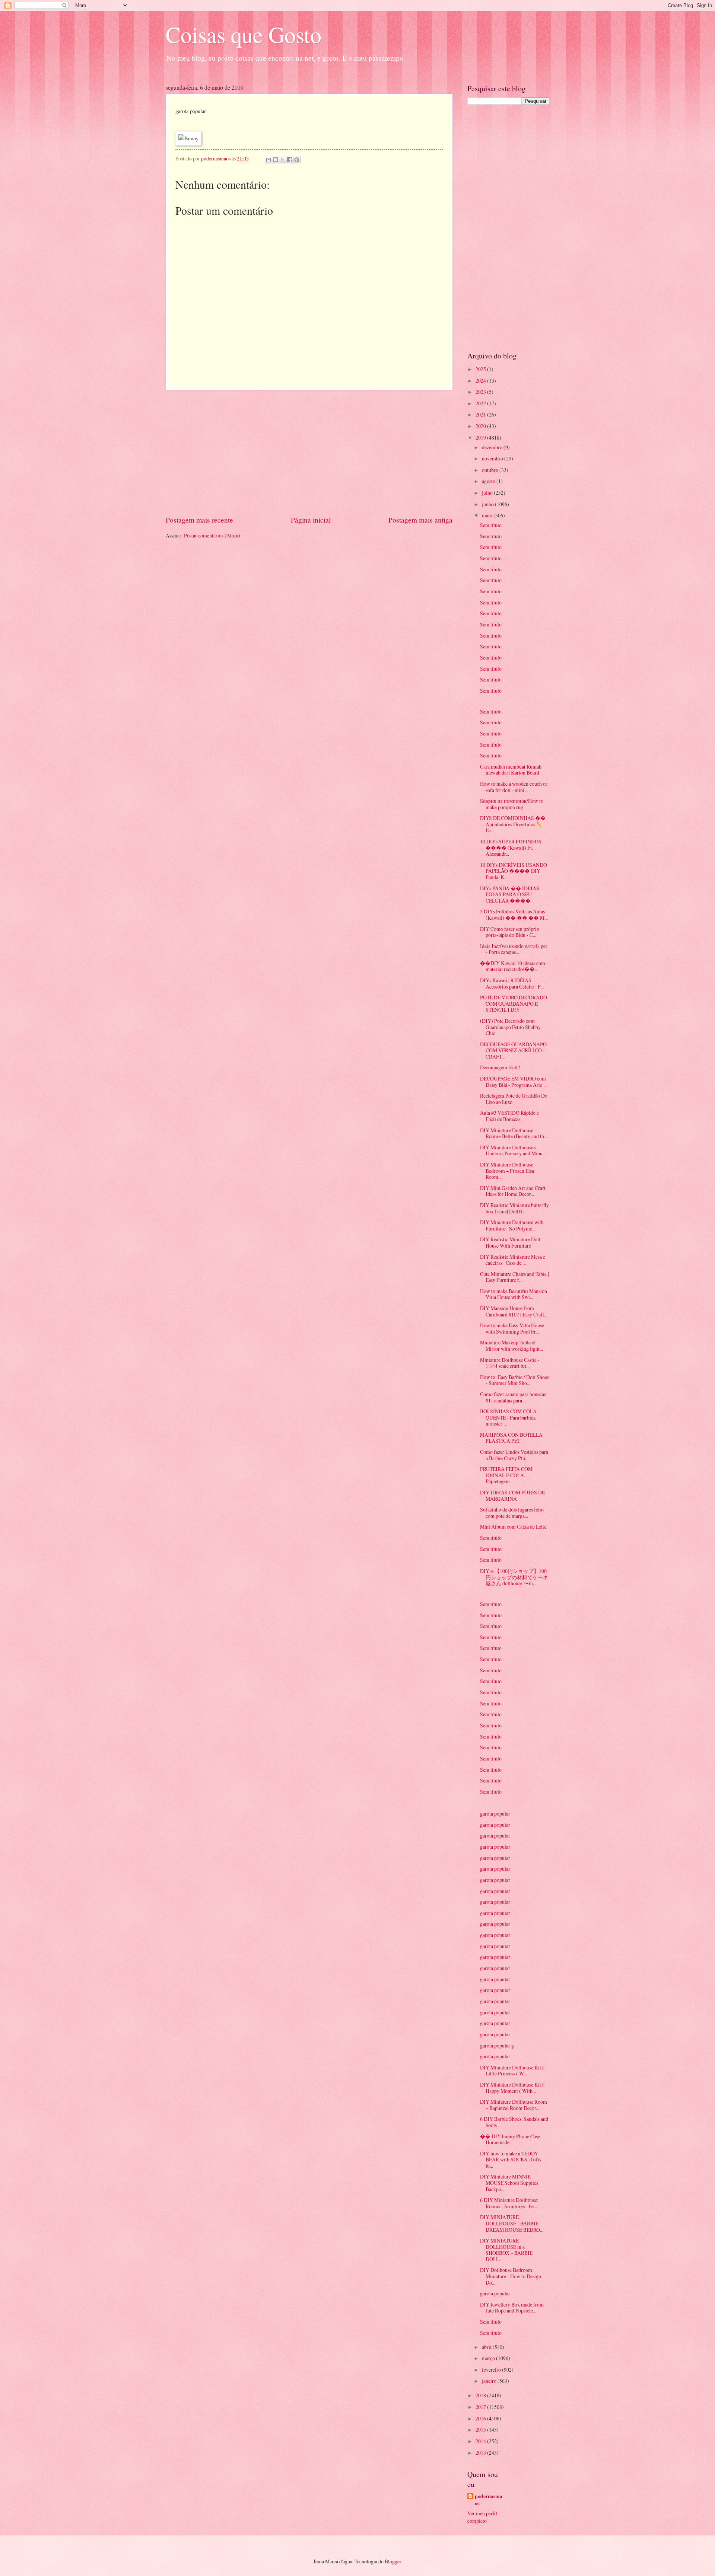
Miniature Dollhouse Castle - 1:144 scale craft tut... (510, 1363)
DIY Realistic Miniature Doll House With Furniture (510, 1242)
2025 (481, 369)
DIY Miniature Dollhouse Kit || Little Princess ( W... (512, 2071)
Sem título (491, 525)
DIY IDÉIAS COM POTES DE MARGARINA (512, 1496)
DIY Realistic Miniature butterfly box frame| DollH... (514, 1208)
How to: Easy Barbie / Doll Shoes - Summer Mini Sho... (514, 1380)
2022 (481, 403)
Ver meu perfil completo (482, 2517)
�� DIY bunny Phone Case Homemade (510, 2139)
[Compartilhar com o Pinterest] (297, 160)
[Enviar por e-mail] (268, 160)
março (489, 2358)
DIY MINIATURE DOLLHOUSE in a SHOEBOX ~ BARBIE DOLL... (506, 2250)
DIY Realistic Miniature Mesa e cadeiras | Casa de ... (513, 1260)
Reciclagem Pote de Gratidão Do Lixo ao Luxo (514, 1099)
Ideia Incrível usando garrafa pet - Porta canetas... (514, 949)
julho (488, 493)
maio (488, 515)
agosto (489, 481)
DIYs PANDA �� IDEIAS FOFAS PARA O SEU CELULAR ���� (510, 894)
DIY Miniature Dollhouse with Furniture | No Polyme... (512, 1225)
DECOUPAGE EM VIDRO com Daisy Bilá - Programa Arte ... (513, 1082)
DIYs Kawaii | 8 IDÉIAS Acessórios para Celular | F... (512, 983)
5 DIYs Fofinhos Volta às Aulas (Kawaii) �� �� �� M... (514, 914)
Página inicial (311, 520)
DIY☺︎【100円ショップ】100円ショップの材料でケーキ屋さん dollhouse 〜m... (514, 1577)
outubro (491, 470)
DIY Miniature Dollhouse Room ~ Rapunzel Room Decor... (514, 2105)
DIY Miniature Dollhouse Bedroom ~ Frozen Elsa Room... (507, 1171)
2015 (481, 2430)
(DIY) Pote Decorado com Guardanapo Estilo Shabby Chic (510, 1027)
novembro (493, 458)
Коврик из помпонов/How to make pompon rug (512, 804)
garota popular (495, 1814)
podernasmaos (489, 2500)
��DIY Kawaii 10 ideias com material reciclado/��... (513, 966)
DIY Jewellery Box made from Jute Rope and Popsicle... (512, 2308)
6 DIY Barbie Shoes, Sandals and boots (514, 2122)
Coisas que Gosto (244, 34)
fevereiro (492, 2370)
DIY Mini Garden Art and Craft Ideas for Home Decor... (513, 1191)
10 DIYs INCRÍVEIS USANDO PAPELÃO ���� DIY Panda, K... (514, 871)
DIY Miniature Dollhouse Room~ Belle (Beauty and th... (514, 1133)
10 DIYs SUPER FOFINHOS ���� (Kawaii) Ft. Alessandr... (511, 848)
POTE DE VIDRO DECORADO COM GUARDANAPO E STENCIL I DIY (514, 1003)
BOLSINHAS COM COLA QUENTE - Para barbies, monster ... (508, 1417)
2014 (481, 2441)
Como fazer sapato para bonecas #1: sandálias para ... (513, 1397)
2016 (481, 2418)
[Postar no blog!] (276, 160)
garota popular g (497, 2045)
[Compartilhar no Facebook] (290, 160)
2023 (481, 392)
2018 (481, 2395)
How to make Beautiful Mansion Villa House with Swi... (514, 1294)
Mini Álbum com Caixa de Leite (513, 1527)
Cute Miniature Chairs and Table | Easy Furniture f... (514, 1277)
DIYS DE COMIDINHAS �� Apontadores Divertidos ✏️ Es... (513, 824)
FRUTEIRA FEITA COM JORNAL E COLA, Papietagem (506, 1475)
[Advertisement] (309, 452)
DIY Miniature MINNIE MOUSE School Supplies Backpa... (509, 2183)
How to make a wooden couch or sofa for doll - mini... (514, 787)
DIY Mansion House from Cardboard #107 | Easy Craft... (514, 1311)
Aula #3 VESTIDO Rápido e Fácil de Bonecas (509, 1116)
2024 (481, 381)
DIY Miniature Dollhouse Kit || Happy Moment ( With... (512, 2088)
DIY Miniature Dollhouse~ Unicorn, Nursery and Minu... (513, 1150)
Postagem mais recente (199, 520)
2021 (481, 414)
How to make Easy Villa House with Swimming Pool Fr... (512, 1328)
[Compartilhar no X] (283, 160)
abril (487, 2347)
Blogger (393, 2561)
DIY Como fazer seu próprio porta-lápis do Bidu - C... (510, 932)
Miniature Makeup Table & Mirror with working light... (511, 1346)
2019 (481, 438)
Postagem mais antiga (420, 520)
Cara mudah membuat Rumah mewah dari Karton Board (511, 770)
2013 (481, 2453)
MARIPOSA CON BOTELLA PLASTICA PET (511, 1438)
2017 (481, 2407)
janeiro (490, 2381)
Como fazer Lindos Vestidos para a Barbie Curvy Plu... (514, 1455)
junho (488, 504)
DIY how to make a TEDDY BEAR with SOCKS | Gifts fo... (511, 2160)
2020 (481, 426)
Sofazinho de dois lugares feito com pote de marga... (512, 1513)
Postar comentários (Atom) (212, 535)
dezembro (493, 447)
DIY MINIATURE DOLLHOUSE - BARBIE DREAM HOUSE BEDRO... (512, 2223)
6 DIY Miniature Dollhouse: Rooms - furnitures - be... (509, 2203)
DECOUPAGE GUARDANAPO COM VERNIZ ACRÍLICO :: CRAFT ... (513, 1050)
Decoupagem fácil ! (500, 1067)
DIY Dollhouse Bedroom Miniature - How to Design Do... (511, 2276)
